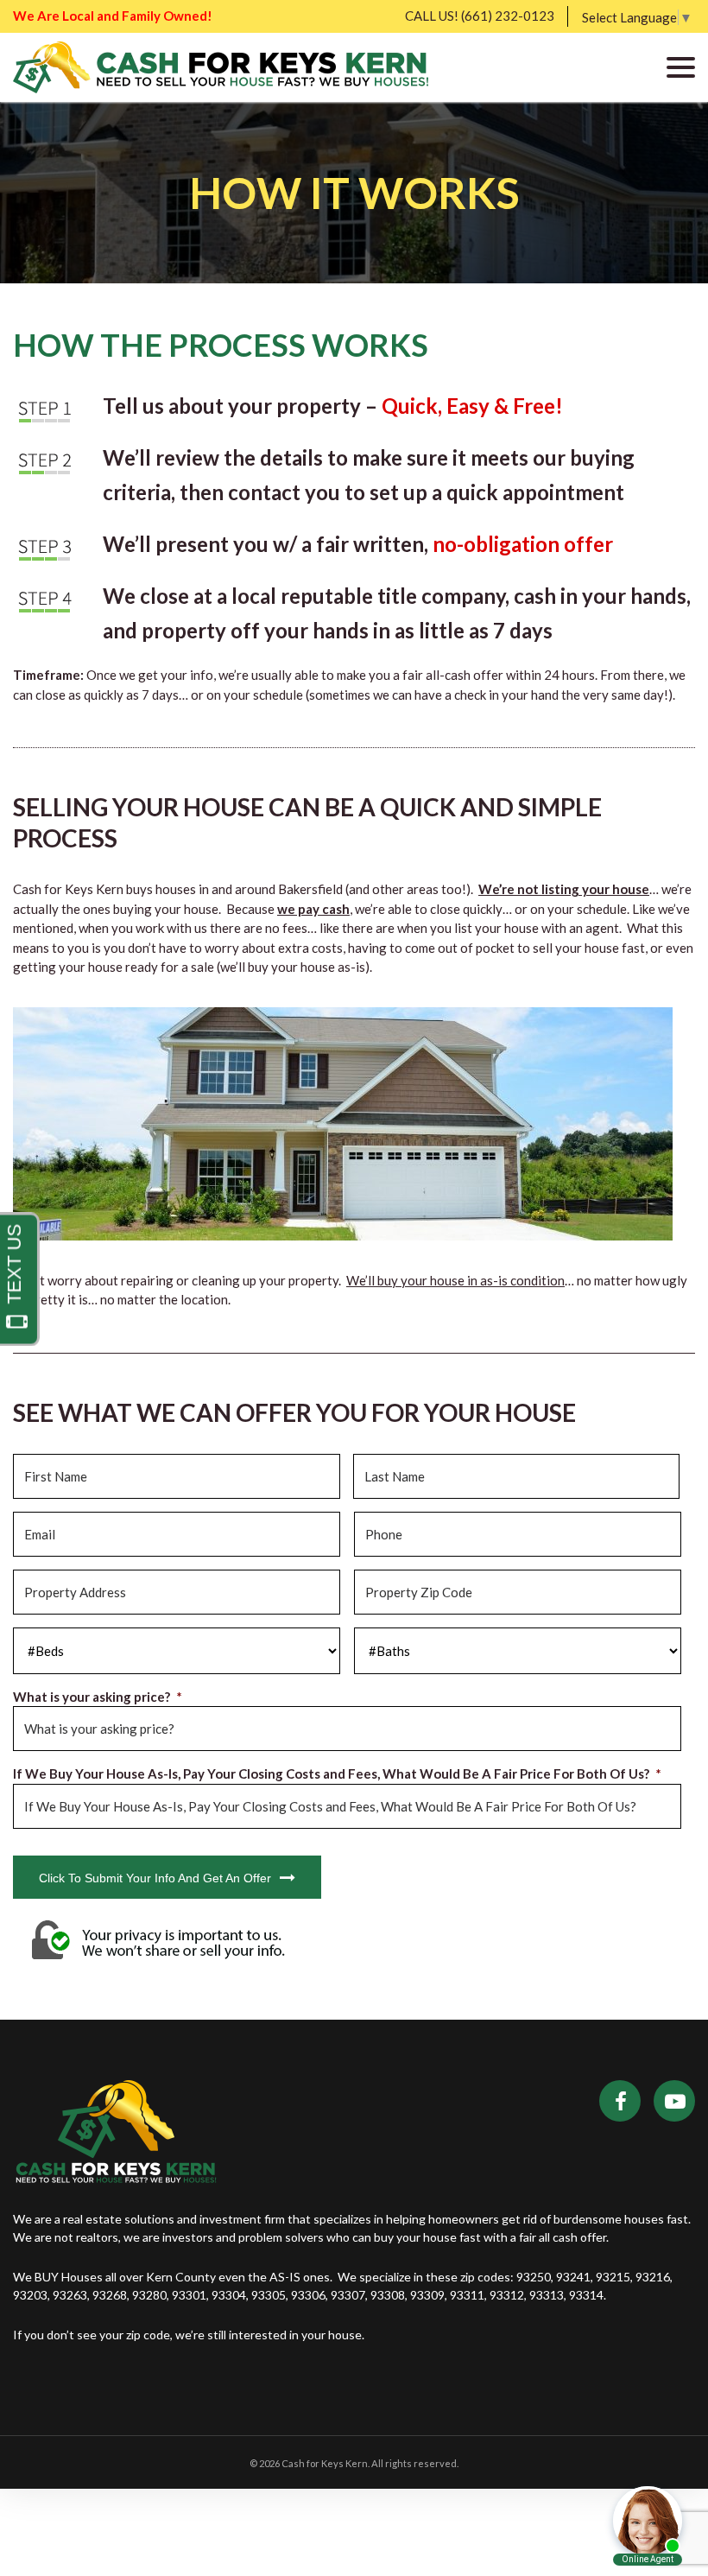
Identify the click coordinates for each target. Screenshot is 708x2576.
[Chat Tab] (354, 1288)
